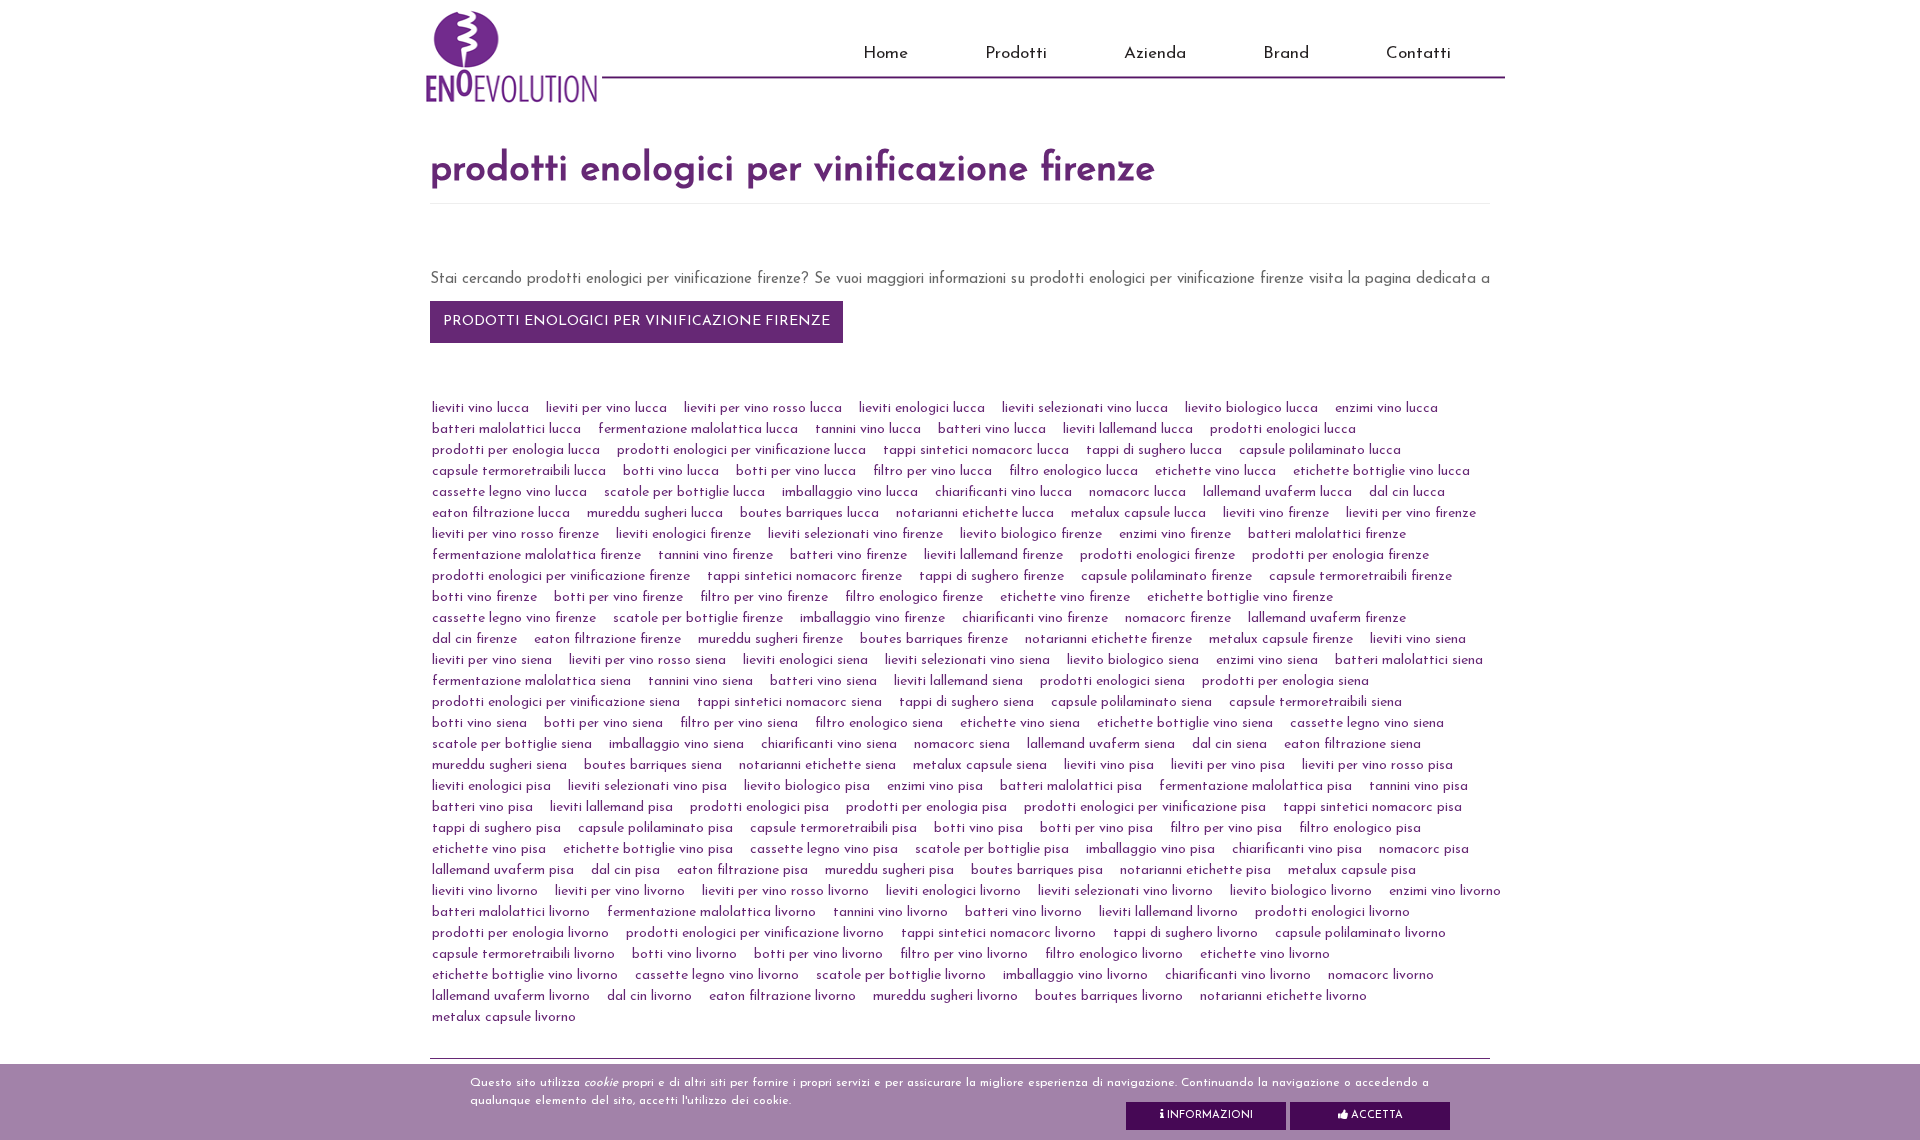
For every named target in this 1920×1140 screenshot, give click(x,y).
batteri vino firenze (848, 555)
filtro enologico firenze (914, 597)
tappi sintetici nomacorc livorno (998, 933)
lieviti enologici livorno (953, 891)
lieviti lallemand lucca (1128, 429)
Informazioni (1208, 1115)
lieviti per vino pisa (1228, 765)
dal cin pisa (625, 870)
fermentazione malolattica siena (531, 681)
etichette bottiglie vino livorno (525, 975)
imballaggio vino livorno (1075, 975)
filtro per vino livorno (964, 954)
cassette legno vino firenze (514, 618)
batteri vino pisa (482, 807)
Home (885, 53)
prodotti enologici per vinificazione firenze (636, 321)
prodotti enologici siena (1112, 681)
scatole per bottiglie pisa (992, 849)
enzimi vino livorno (1445, 891)
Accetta (1375, 1115)
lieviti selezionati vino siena (967, 660)
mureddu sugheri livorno (945, 996)
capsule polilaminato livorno (1360, 933)
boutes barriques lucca (809, 513)
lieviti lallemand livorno (1168, 912)
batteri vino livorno (1023, 912)
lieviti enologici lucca (922, 408)
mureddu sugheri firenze (770, 639)
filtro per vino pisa (1226, 828)
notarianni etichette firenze (1108, 639)
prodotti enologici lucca (1283, 429)
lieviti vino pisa (1109, 765)
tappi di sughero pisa (496, 828)
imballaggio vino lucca (850, 492)
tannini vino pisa (1418, 786)
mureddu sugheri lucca (655, 513)
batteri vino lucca (992, 429)
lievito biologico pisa (807, 786)
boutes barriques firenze (934, 639)
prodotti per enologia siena (1285, 681)
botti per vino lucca (796, 471)
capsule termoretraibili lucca (519, 471)
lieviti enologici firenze (683, 534)
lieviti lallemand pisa (611, 807)
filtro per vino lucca (932, 471)
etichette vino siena (1020, 723)
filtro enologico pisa (1360, 828)
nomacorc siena (962, 744)
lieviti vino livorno (485, 891)
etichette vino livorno (1265, 954)
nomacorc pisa (1424, 849)
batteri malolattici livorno (511, 912)
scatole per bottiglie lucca (684, 492)
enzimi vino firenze (1175, 534)
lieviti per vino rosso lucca (763, 408)
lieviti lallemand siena (958, 681)
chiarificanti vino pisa (1297, 849)
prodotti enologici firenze (1157, 555)
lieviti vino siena (1418, 639)
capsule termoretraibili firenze (1360, 576)
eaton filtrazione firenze (607, 639)
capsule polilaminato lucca (1320, 450)
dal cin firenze (474, 639)
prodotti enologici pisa (759, 807)
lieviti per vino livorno (620, 891)
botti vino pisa (978, 828)
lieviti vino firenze (1276, 513)
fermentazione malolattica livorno (711, 912)
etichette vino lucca (1215, 471)
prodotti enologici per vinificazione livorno (755, 933)
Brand (1286, 53)
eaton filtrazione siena (1352, 744)
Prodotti (1016, 53)
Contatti (1418, 53)
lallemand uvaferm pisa (503, 870)
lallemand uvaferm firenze (1327, 618)
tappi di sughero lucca (1154, 450)
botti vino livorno (684, 954)
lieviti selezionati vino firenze (855, 534)
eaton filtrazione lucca (501, 513)
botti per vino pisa (1096, 828)
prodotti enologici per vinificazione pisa (1145, 807)
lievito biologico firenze (1031, 534)
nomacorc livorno (1381, 975)
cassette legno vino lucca (509, 492)
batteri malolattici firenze (1327, 534)
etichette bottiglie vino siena (1185, 723)
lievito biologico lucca (1251, 408)
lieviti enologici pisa (491, 786)
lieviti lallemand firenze (993, 555)
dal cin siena (1229, 744)
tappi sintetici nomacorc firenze (804, 576)
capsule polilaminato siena (1131, 702)
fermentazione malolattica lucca (698, 429)
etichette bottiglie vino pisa (648, 849)
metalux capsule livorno (504, 1017)
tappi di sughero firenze (991, 576)
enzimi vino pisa (935, 786)
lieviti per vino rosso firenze (515, 534)
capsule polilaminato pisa (655, 828)
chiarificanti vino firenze (1035, 618)
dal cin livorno (649, 996)
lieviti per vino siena (492, 660)
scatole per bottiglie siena (512, 744)
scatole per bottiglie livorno (901, 975)
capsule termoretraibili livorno (523, 954)
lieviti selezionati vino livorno (1125, 891)
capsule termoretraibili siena (1315, 702)
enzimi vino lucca (1386, 408)
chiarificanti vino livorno (1238, 975)
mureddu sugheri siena (499, 765)
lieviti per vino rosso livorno (785, 891)
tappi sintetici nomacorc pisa (1372, 807)
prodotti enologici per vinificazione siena (556, 702)
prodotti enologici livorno (1332, 912)
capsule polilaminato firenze (1166, 576)
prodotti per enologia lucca (516, 450)
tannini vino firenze (715, 555)
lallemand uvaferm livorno (511, 996)
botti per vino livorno (818, 954)
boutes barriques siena (653, 765)
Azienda (1155, 53)
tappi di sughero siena (966, 702)
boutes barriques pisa (1037, 870)
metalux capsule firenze (1281, 639)
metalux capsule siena (980, 765)
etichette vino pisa (489, 849)
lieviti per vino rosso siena (647, 660)
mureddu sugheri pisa (889, 870)
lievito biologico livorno (1301, 891)
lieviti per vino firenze (1411, 513)
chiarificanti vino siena (829, 744)
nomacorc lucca (1137, 492)
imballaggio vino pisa (1150, 849)
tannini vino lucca (868, 429)
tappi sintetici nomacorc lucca (976, 450)
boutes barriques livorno (1109, 996)
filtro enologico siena (879, 723)
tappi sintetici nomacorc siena (789, 702)
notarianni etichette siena (817, 765)
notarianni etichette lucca (975, 513)
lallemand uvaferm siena (1101, 744)
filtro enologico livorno (1114, 954)
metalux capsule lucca (1138, 513)
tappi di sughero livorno (1185, 933)
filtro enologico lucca (1073, 471)
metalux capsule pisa (1352, 870)
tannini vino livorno (890, 912)
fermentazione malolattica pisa (1255, 786)
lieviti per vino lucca (606, 408)
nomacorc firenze (1178, 618)
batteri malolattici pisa (1071, 786)
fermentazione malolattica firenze (536, 555)
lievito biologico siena (1133, 660)
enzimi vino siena (1267, 660)
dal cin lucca (1407, 492)
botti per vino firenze (618, 597)
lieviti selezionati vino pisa (647, 786)
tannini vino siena (700, 681)
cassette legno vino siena (1367, 723)
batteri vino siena (823, 681)
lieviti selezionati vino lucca (1085, 408)
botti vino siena (479, 723)
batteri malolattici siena (1409, 660)
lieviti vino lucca (480, 408)
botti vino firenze (484, 597)
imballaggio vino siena (676, 744)
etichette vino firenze (1065, 597)
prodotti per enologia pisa (926, 807)
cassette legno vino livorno (717, 975)
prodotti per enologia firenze (1340, 555)
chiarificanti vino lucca (1003, 492)
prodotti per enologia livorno (520, 933)
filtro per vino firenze (764, 597)
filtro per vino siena (739, 723)
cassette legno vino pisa (824, 849)
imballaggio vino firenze (872, 618)
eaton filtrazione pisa (742, 870)
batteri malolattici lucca (506, 429)
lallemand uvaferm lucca (1277, 492)
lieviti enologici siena (805, 660)
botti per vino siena (603, 723)
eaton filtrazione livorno (782, 996)
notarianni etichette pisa (1195, 870)
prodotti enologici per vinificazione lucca (741, 450)
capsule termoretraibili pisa (833, 828)
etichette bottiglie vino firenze (1240, 597)
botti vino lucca (671, 471)
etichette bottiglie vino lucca (1381, 471)
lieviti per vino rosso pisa (1377, 765)
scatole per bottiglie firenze (698, 618)
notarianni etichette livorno (1283, 996)
